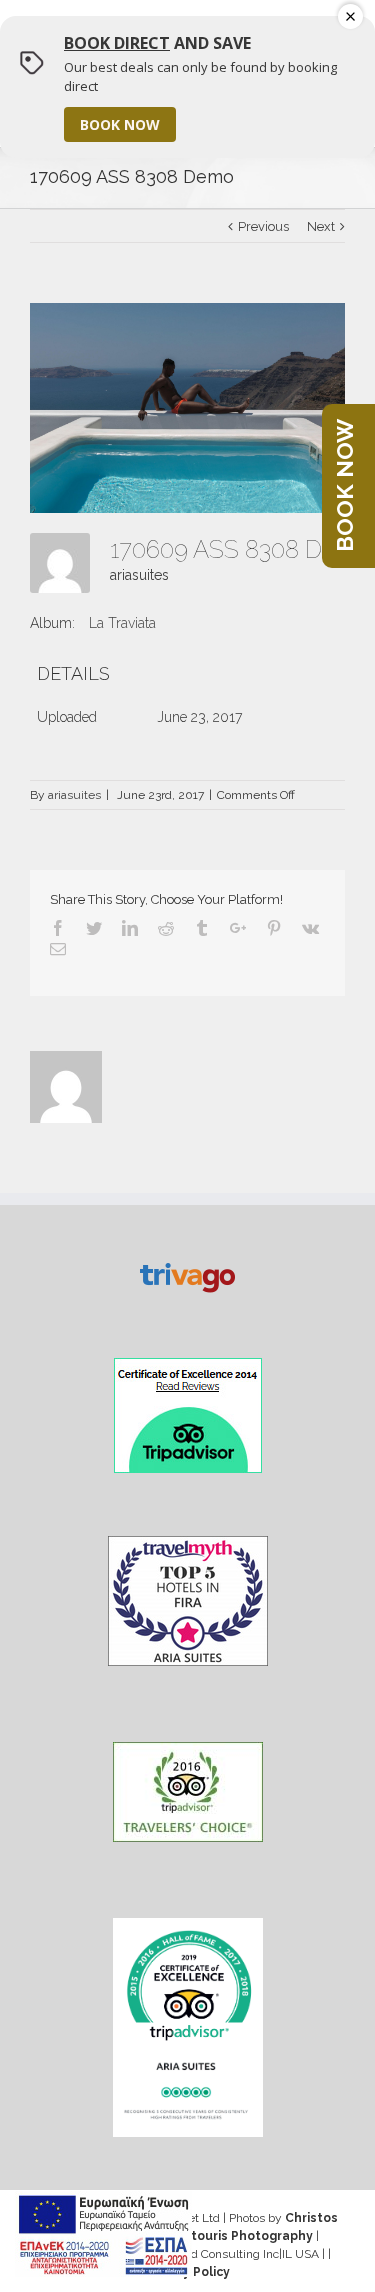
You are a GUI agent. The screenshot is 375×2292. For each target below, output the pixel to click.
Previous (263, 226)
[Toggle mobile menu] (328, 37)
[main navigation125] (103, 2234)
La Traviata (122, 623)
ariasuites (139, 575)
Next (321, 226)
